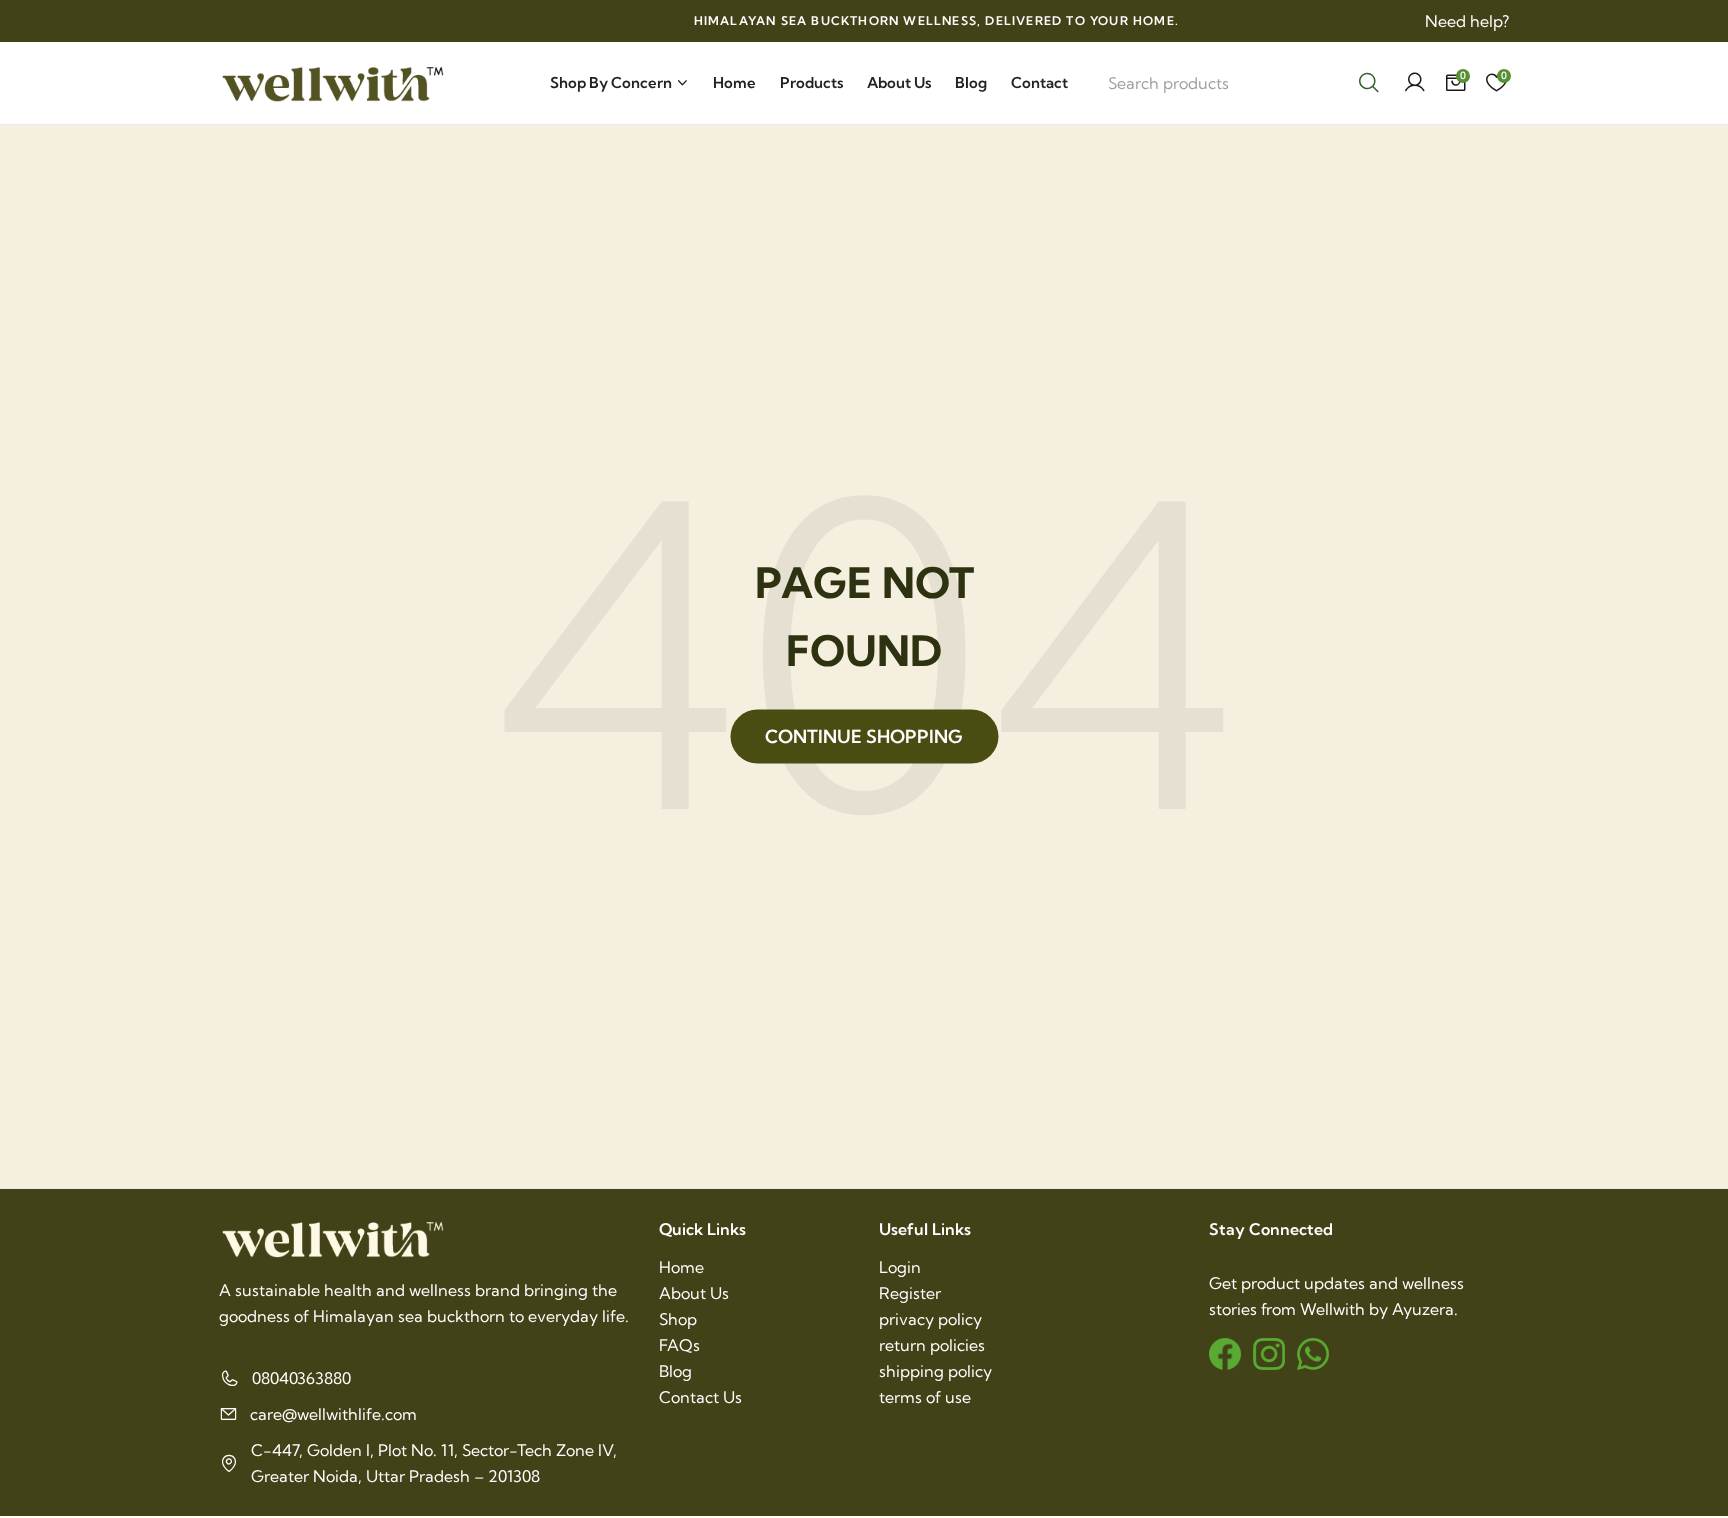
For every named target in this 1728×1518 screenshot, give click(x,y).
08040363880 (301, 1378)
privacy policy (930, 1319)
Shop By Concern (611, 82)
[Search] (1369, 83)
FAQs (679, 1345)
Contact (1039, 82)
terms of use (925, 1397)
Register (910, 1293)
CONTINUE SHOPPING (864, 736)
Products (811, 82)
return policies (932, 1345)
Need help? (1467, 21)
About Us (899, 82)
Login (900, 1267)
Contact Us (700, 1397)
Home (734, 82)
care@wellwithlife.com (333, 1414)
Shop (678, 1319)
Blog (971, 82)
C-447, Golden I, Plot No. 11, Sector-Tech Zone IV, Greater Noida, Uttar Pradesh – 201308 (434, 1463)
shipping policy (935, 1371)
